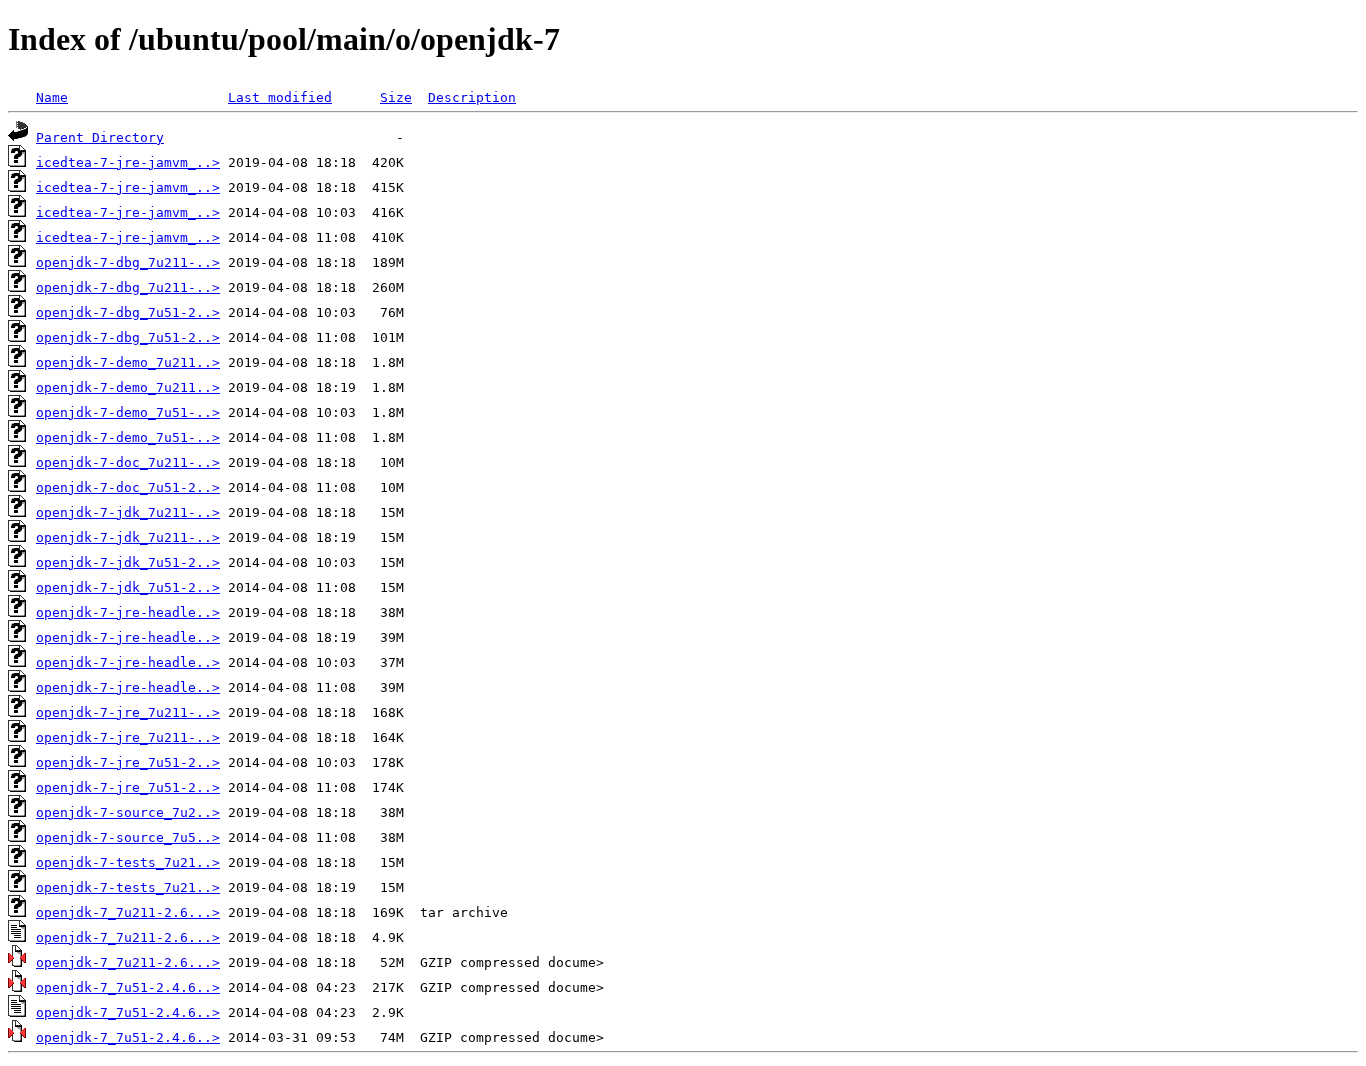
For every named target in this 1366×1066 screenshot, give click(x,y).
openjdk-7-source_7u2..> (128, 812)
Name (52, 97)
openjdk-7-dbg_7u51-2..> (128, 312)
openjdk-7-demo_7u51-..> (128, 412)
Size (396, 97)
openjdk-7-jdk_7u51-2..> (128, 562)
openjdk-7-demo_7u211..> (128, 362)
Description (472, 97)
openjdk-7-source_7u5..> (128, 837)
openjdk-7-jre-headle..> (128, 612)
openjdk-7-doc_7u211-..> (128, 462)
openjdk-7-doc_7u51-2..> (128, 487)
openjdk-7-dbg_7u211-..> (128, 262)
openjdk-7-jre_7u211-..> (128, 712)
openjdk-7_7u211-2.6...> (128, 912)
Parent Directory (100, 137)
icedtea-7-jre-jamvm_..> (128, 162)
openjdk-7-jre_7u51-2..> (128, 762)
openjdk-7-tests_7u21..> (128, 862)
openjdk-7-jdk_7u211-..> (128, 512)
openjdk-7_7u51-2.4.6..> (128, 987)
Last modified (280, 97)
